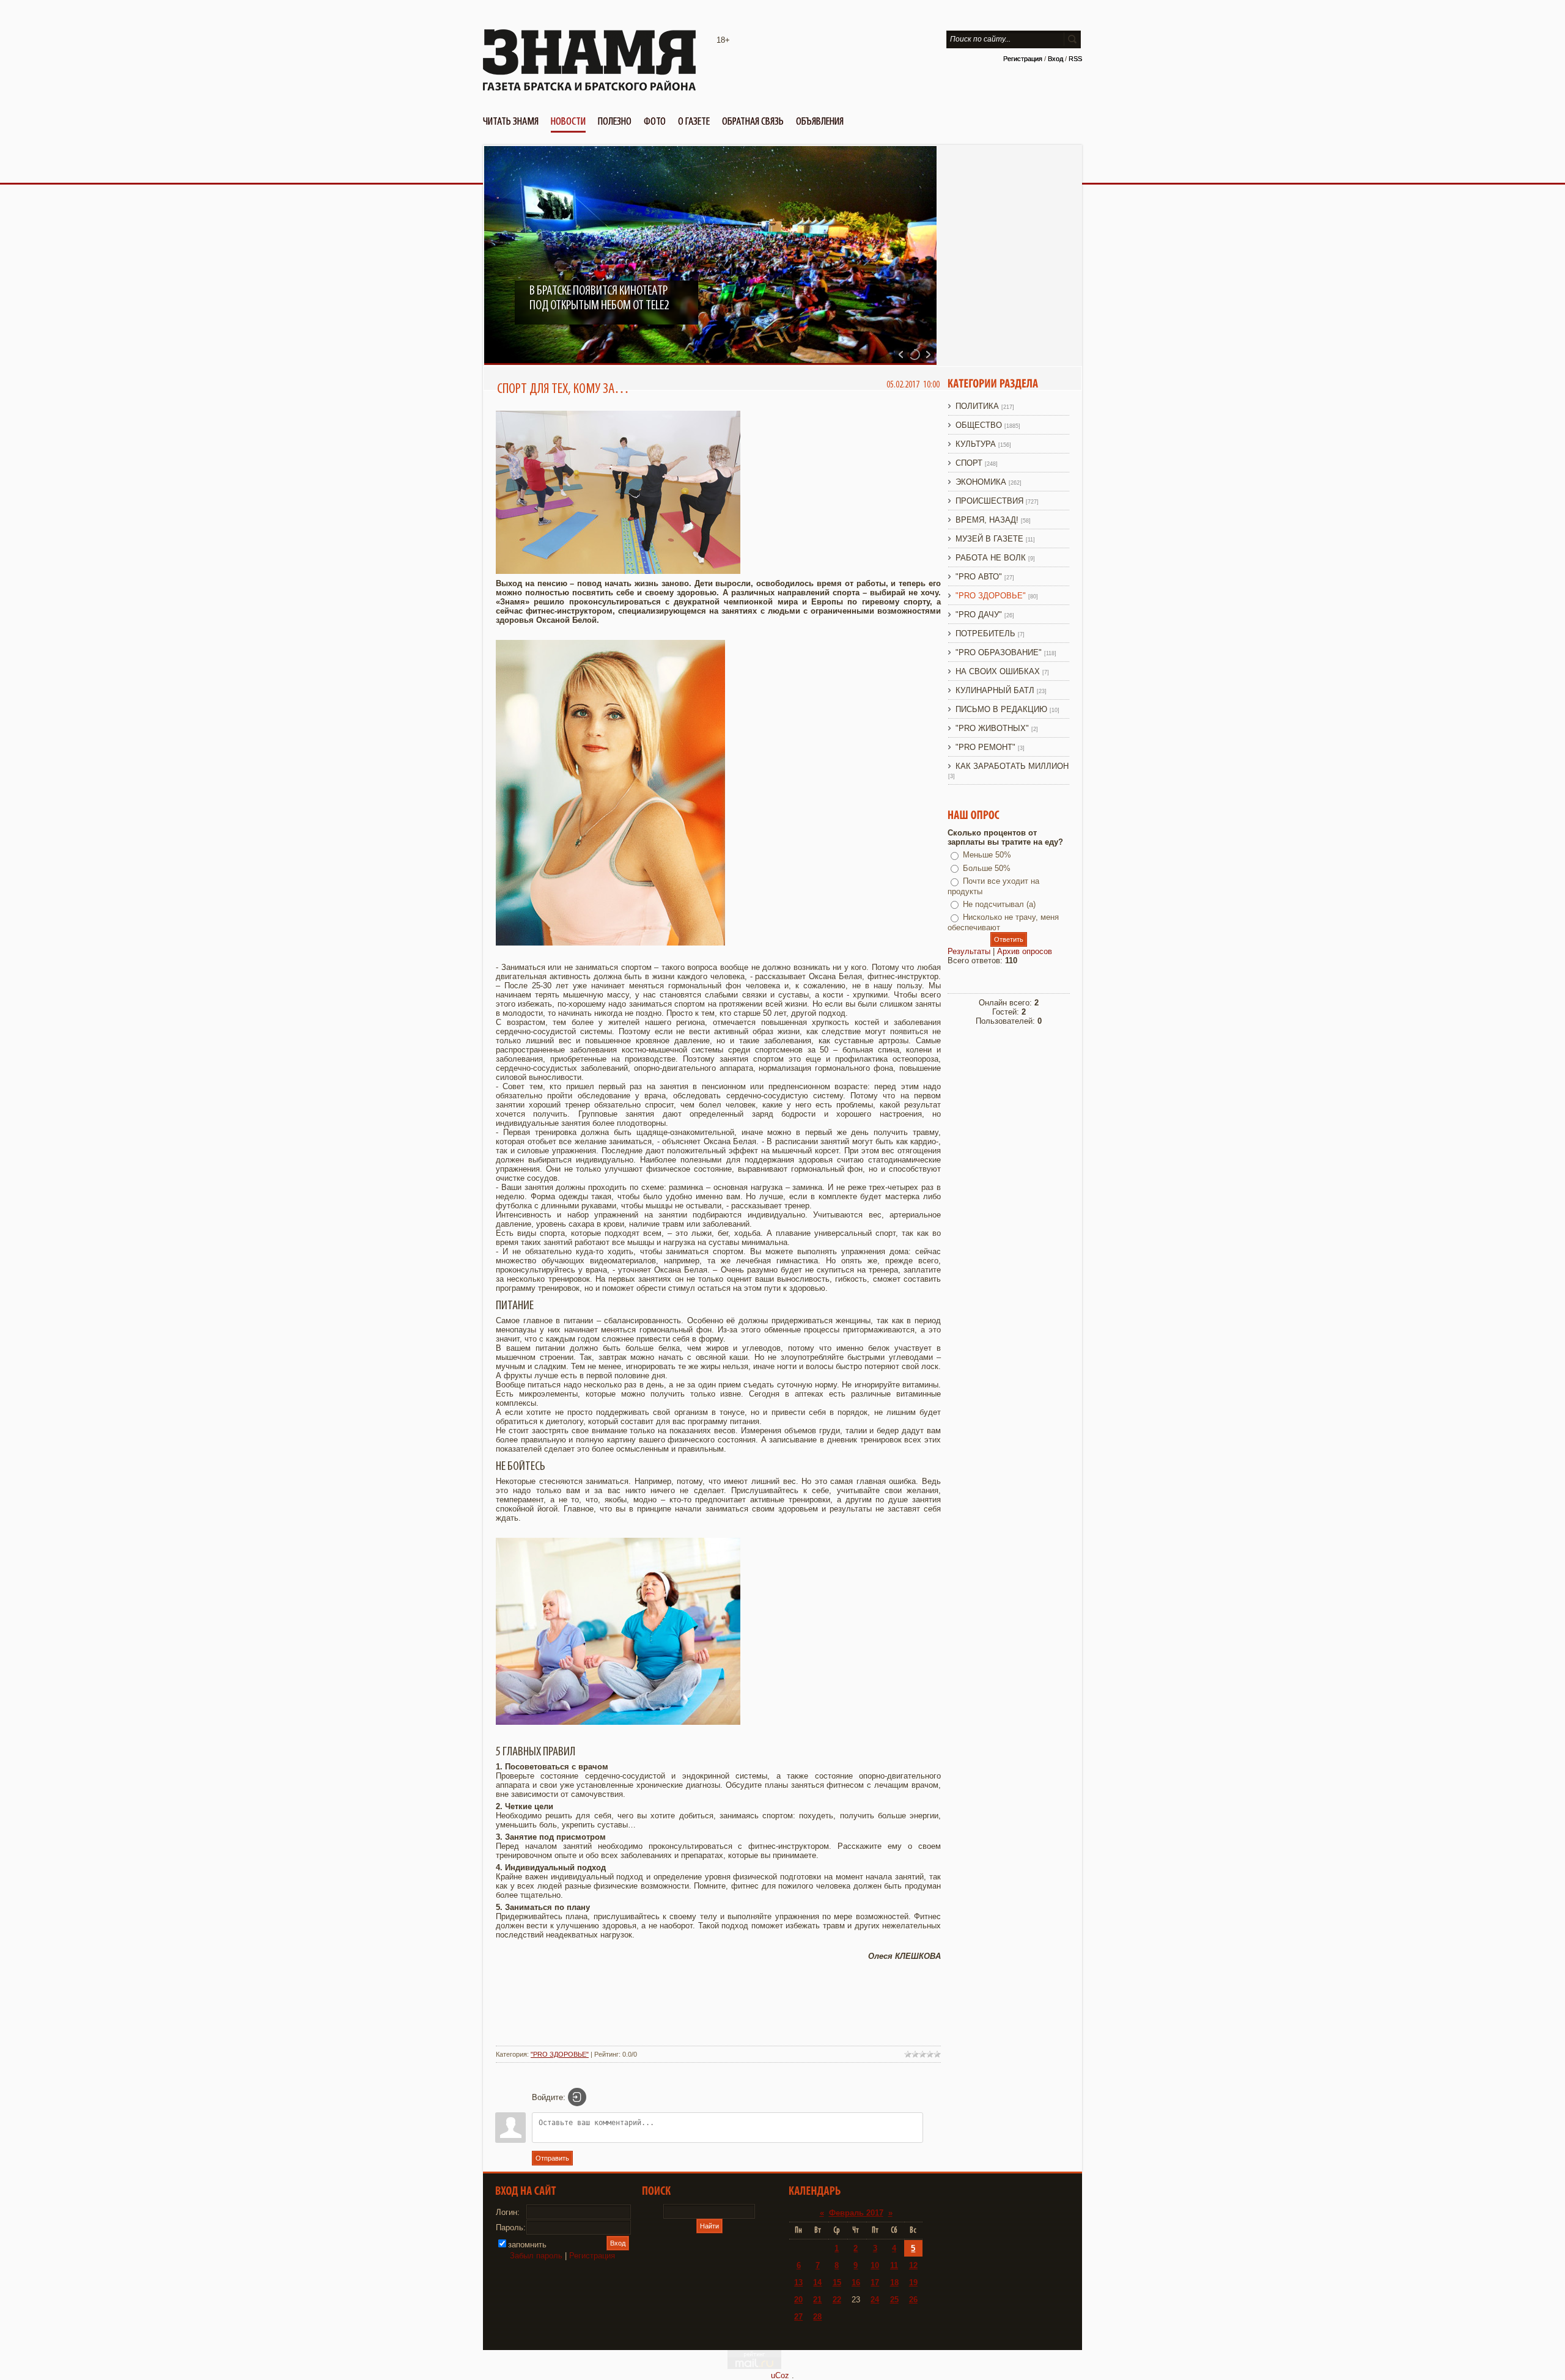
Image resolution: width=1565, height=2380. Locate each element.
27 (798, 2317)
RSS (1075, 59)
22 (837, 2300)
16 (856, 2283)
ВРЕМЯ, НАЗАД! (987, 520)
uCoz (780, 2375)
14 (817, 2283)
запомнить (527, 2245)
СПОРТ (969, 463)
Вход (1055, 59)
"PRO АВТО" (979, 577)
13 (798, 2283)
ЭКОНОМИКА (981, 482)
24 (875, 2300)
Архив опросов (1025, 951)
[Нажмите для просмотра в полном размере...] (618, 571)
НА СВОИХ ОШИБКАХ (998, 671)
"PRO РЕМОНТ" (985, 747)
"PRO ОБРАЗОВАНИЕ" (999, 652)
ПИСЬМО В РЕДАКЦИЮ (1001, 709)
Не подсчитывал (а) (999, 904)
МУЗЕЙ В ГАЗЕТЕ (989, 539)
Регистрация (1023, 59)
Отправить (552, 2158)
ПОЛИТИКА (977, 406)
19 (913, 2283)
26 (913, 2300)
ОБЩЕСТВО (979, 425)
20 (798, 2300)
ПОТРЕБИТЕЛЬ (985, 634)
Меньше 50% (987, 855)
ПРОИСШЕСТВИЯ (989, 501)
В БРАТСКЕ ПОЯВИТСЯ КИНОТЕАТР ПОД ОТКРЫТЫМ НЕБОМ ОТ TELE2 (599, 298)
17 (875, 2283)
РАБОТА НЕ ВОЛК (991, 558)
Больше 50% (987, 868)
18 (894, 2283)
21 (817, 2300)
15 (837, 2283)
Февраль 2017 (856, 2213)
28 (817, 2317)
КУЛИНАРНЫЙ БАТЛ (995, 690)
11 (894, 2265)
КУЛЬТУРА (976, 444)
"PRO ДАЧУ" (979, 615)
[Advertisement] (718, 2010)
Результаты (969, 951)
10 (875, 2265)
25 (894, 2300)
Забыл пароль (536, 2256)
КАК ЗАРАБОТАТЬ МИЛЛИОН (1012, 766)
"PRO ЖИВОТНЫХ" (992, 728)
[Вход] (577, 2097)
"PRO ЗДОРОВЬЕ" (560, 2054)
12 (913, 2265)
